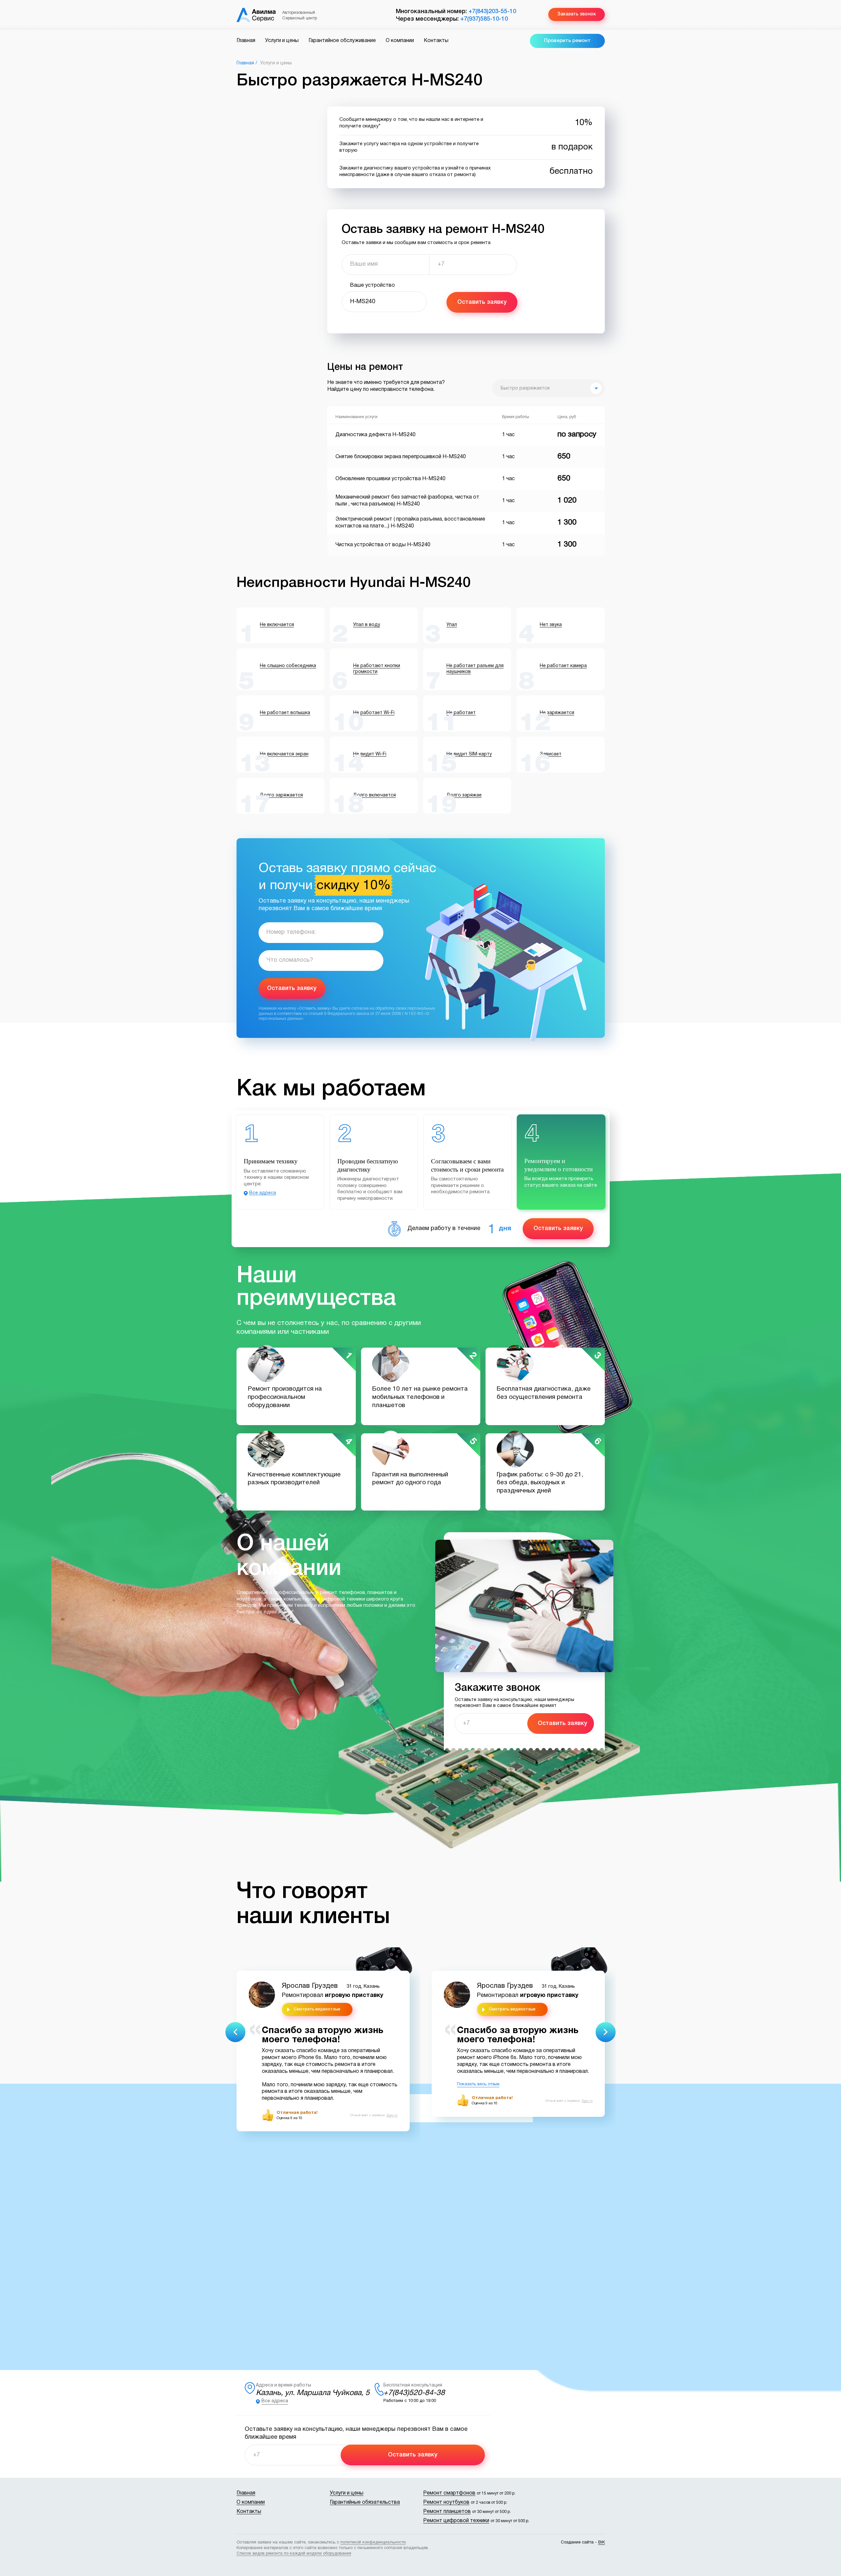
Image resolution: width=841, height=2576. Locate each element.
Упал (452, 625)
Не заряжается (557, 713)
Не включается (277, 625)
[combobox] (548, 388)
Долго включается (375, 795)
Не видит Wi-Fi (370, 754)
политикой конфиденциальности (373, 2542)
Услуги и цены (282, 41)
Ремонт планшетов (447, 2512)
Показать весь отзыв (478, 2084)
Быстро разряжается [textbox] (525, 388)
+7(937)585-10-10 (484, 19)
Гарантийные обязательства (365, 2502)
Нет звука (551, 625)
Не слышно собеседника (288, 666)
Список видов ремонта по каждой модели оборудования (294, 2554)
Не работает (461, 713)
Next (606, 2032)
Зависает (551, 754)
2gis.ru (392, 2115)
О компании (400, 41)
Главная (246, 41)
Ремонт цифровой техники (456, 2521)
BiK (602, 2542)
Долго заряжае (464, 795)
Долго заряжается (281, 795)
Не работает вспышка (285, 713)
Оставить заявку (482, 302)
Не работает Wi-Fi (374, 713)
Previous (235, 2032)
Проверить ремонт (567, 41)
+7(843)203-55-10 (492, 11)
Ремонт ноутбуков (446, 2502)
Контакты (436, 41)
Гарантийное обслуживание (342, 41)
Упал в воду (367, 625)
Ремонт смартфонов (449, 2493)
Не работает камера (563, 666)
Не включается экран (284, 754)
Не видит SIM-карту (469, 754)
